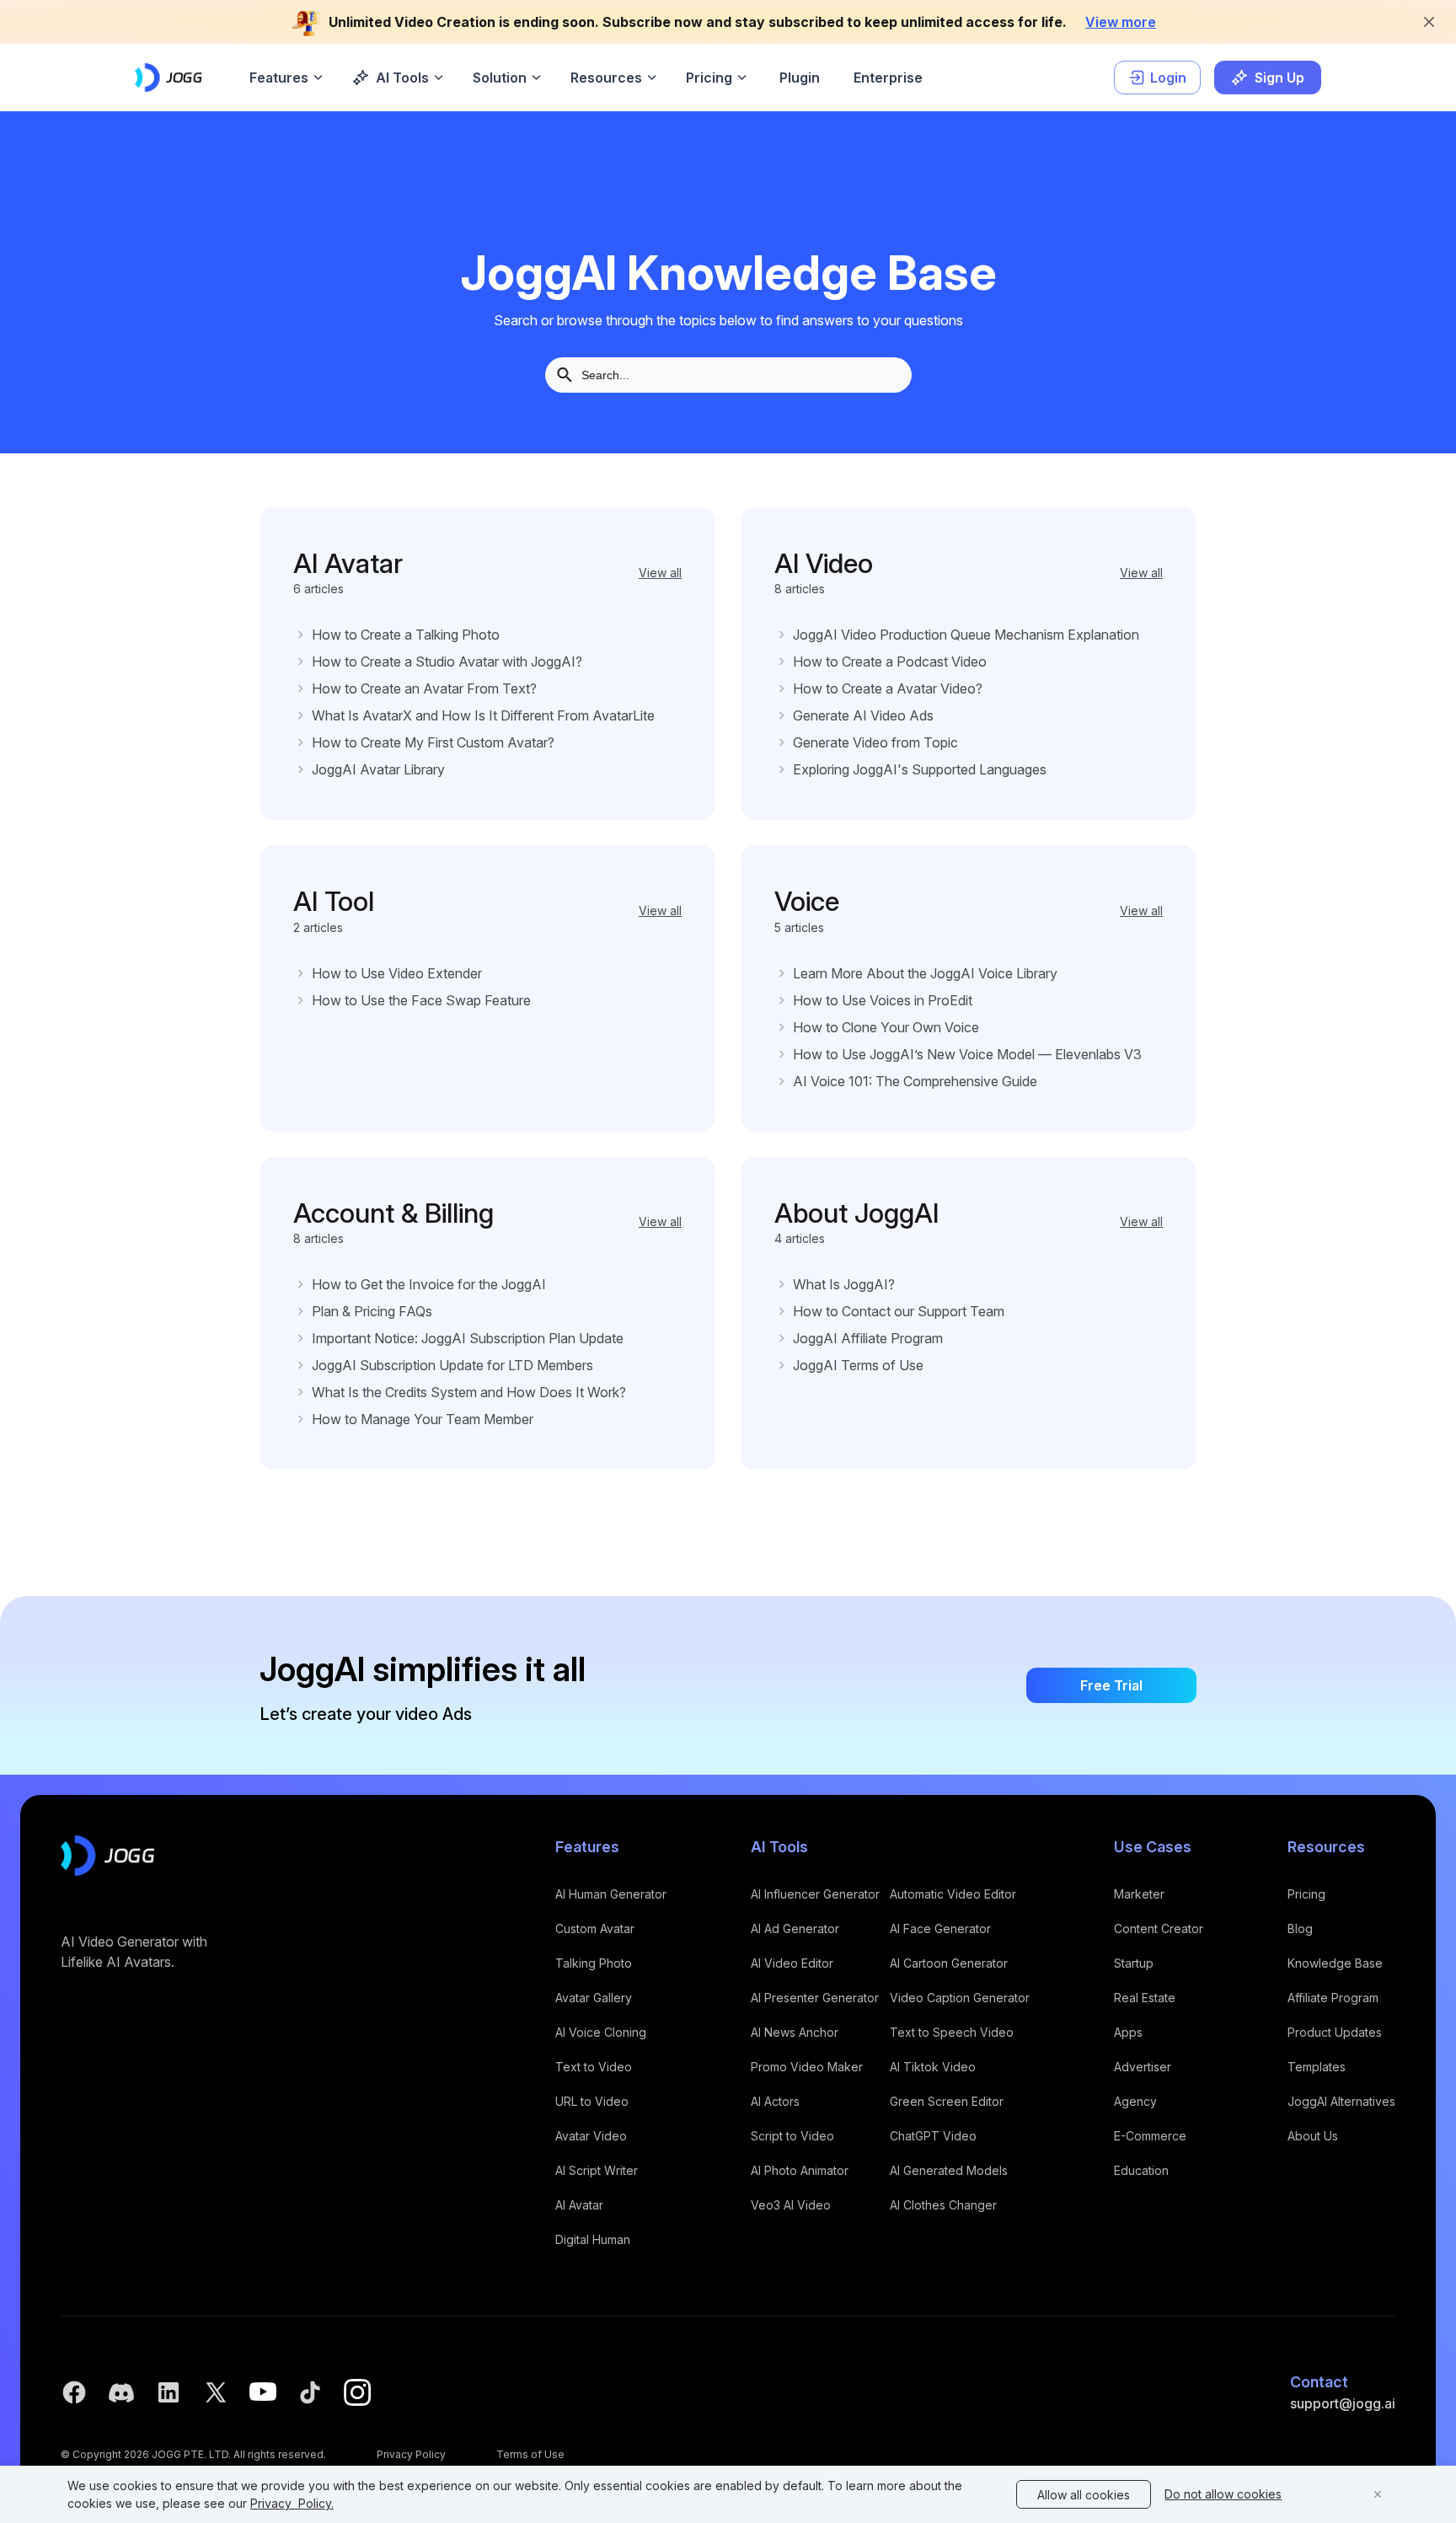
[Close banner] (1429, 22)
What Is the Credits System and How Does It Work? (469, 1392)
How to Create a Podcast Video (890, 662)
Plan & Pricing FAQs (372, 1311)
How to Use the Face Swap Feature (421, 1000)
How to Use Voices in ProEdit (883, 1000)
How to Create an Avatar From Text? (424, 688)
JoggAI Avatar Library (378, 769)
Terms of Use (530, 2454)
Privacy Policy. (292, 2503)
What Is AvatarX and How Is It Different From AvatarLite (483, 715)
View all (660, 573)
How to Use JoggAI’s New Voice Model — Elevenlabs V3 (967, 1054)
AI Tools (402, 78)
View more (1121, 22)
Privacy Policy (411, 2454)
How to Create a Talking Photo (406, 635)
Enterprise (888, 78)
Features (279, 78)
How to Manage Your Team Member (423, 1419)
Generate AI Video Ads (863, 715)
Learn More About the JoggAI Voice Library (925, 973)
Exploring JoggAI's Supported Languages (920, 769)
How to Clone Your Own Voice (886, 1027)
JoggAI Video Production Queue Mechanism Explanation (966, 635)
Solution (500, 78)
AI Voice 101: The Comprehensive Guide (915, 1081)
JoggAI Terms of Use (858, 1365)
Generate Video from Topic (875, 742)
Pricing (709, 78)
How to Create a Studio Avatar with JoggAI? (447, 662)
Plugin (800, 78)
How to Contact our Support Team (899, 1311)
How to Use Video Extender (397, 973)
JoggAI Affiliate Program (868, 1338)
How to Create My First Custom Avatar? (433, 742)
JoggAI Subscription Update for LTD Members (452, 1365)
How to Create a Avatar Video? (888, 688)
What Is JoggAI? (844, 1284)
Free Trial (1111, 1685)
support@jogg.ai (1343, 2403)
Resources (606, 78)
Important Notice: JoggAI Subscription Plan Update (468, 1338)
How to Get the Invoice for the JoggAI (429, 1284)
